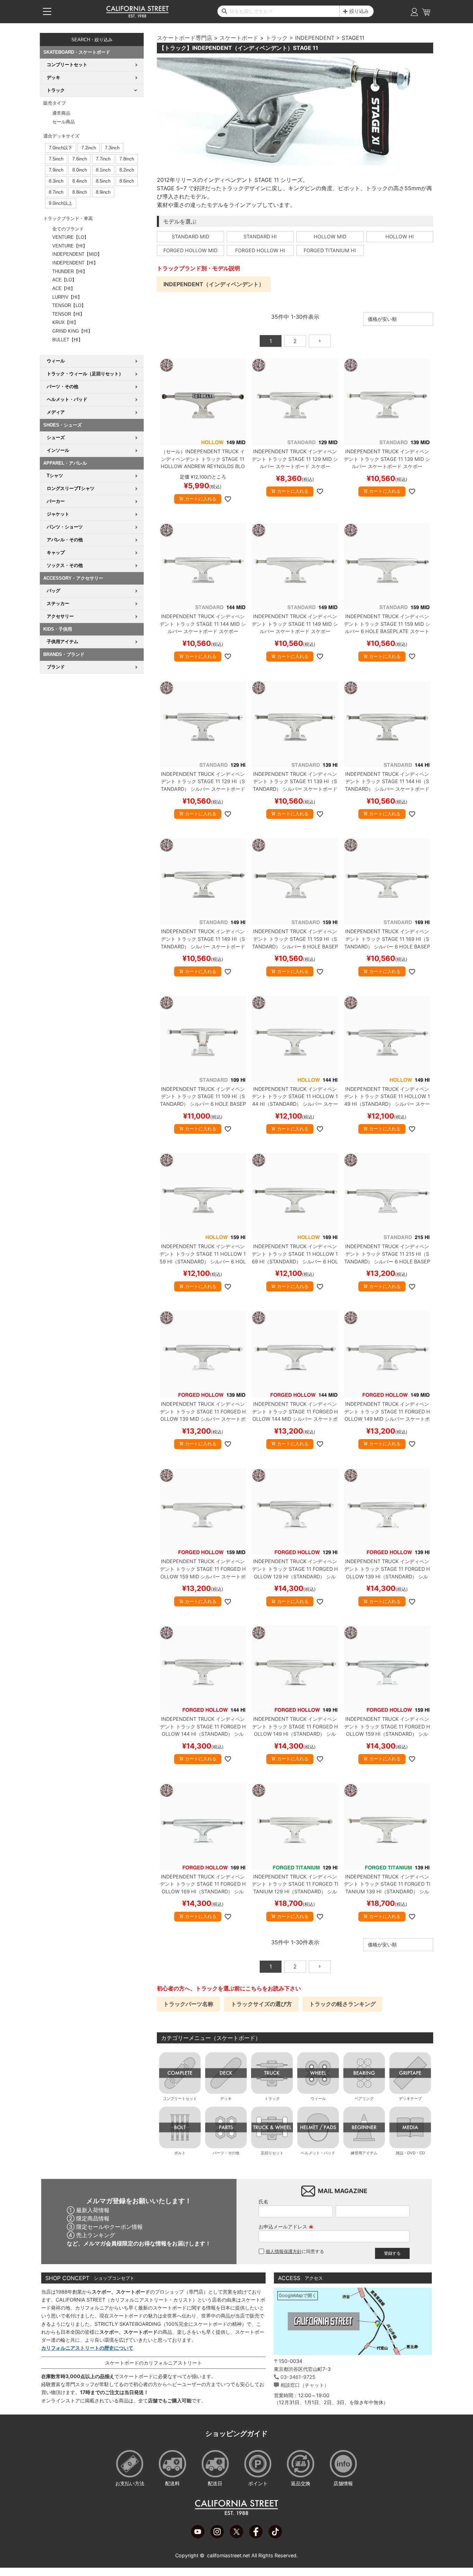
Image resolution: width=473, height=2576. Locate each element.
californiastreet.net (229, 2555)
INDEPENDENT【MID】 (77, 254)
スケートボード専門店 (185, 38)
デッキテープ (410, 2099)
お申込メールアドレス (286, 2227)
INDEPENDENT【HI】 (75, 263)
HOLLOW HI (400, 236)
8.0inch (80, 170)
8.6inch (127, 181)
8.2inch (127, 170)
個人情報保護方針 (284, 2251)
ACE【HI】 (64, 288)
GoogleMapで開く (298, 2295)
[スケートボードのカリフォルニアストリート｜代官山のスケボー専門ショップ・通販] (137, 16)
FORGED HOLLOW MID (190, 250)
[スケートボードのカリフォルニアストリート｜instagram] (217, 2536)
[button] (320, 341)
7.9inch (56, 170)
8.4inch (80, 181)
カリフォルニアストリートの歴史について (87, 2348)
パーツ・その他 (226, 2153)
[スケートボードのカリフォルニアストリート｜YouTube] (198, 2536)
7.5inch (56, 159)
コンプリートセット (180, 2099)
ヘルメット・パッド (318, 2153)
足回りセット (272, 2153)
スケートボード (239, 38)
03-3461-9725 (298, 2377)
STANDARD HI (260, 236)
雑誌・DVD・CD (410, 2153)
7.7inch (103, 159)
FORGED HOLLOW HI (260, 250)
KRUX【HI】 (65, 322)
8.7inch (56, 192)
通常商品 (61, 113)
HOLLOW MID (330, 236)
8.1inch (103, 170)
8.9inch (103, 192)
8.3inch (56, 181)
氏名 (264, 2202)
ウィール (318, 2099)
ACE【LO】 (64, 280)
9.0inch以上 (61, 203)
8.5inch (103, 181)
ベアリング (364, 2099)
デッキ (226, 2099)
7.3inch (112, 148)
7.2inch (89, 148)
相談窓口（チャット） (305, 2385)
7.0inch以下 (61, 148)
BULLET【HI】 (68, 340)
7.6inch (80, 159)
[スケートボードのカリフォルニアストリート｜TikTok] (275, 2536)
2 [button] (295, 341)
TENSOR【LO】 (69, 305)
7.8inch (127, 159)
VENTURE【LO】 (70, 237)
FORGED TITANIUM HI (330, 250)
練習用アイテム (364, 2153)
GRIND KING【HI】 (72, 331)
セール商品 (64, 122)
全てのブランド (68, 229)
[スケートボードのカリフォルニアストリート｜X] (237, 2536)
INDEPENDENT (315, 38)
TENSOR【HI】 (68, 314)
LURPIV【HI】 (67, 297)
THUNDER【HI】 (70, 271)
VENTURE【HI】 (70, 246)
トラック (277, 38)
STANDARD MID (190, 236)
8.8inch (80, 192)
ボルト (180, 2153)
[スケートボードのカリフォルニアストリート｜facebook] (256, 2536)
